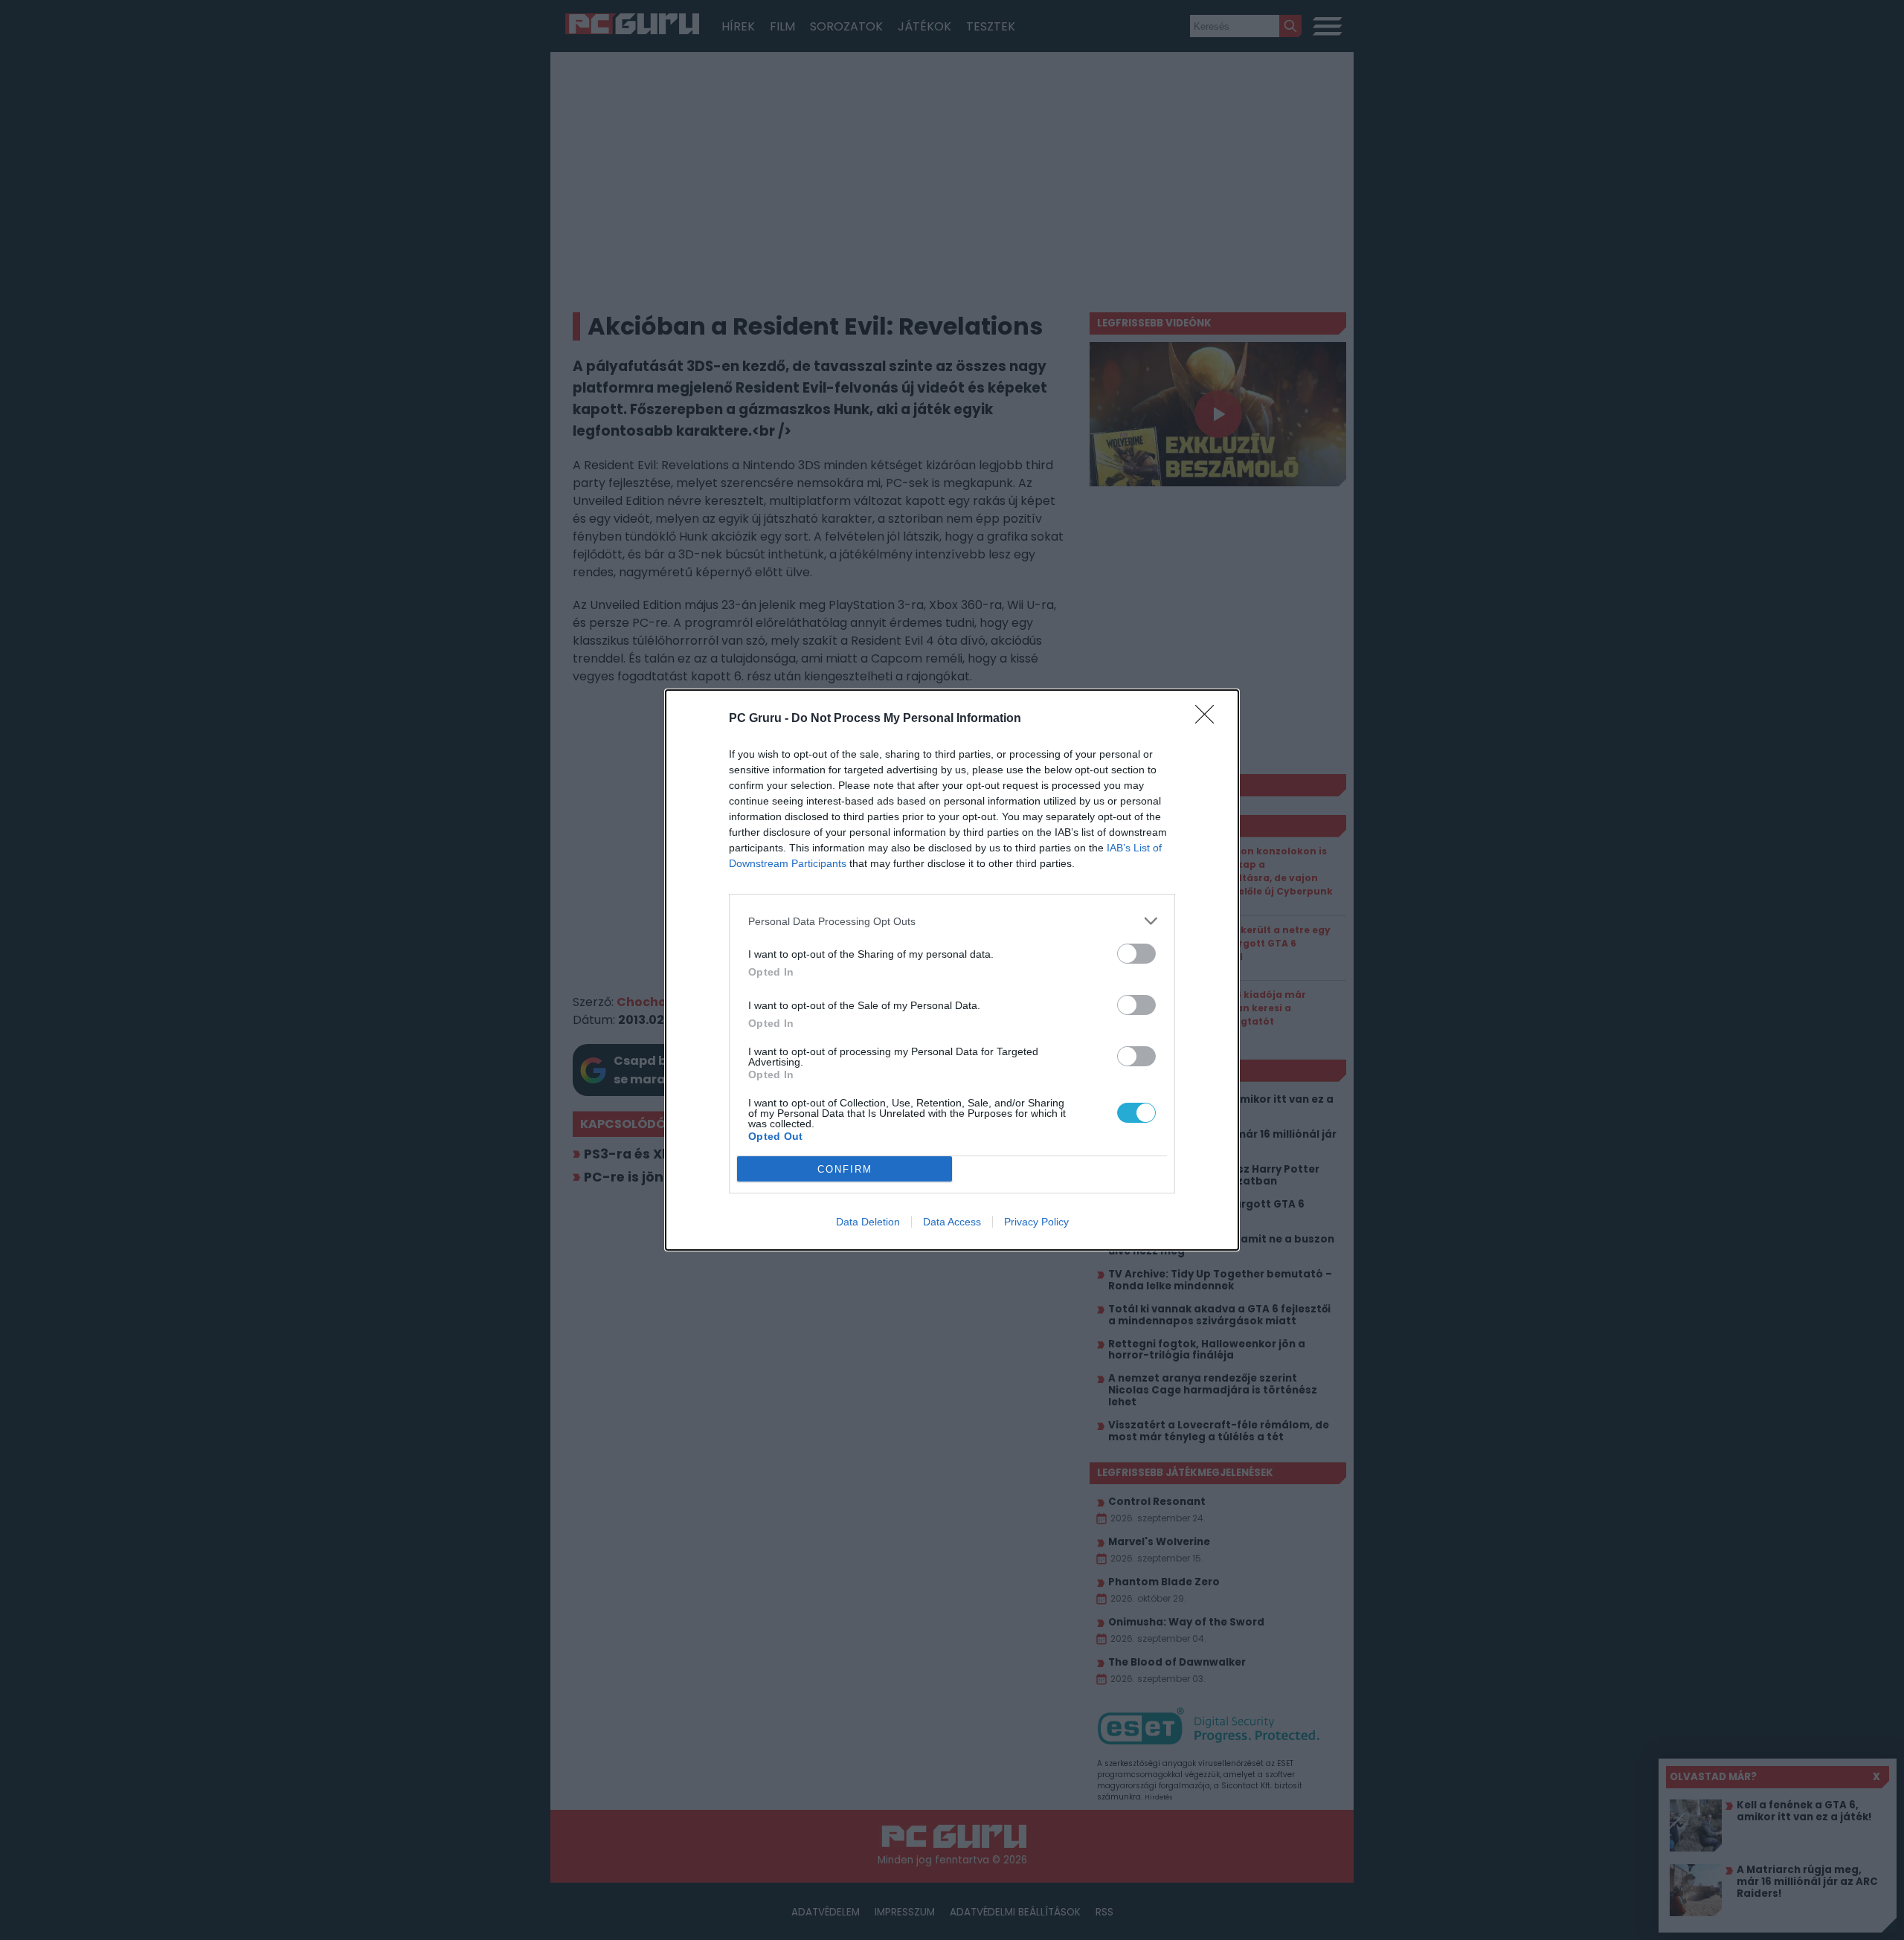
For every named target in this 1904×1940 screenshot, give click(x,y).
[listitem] (952, 921)
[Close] (1209, 719)
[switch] (1136, 954)
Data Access (952, 1222)
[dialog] (952, 970)
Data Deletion (868, 1222)
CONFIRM (845, 1169)
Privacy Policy (1036, 1222)
